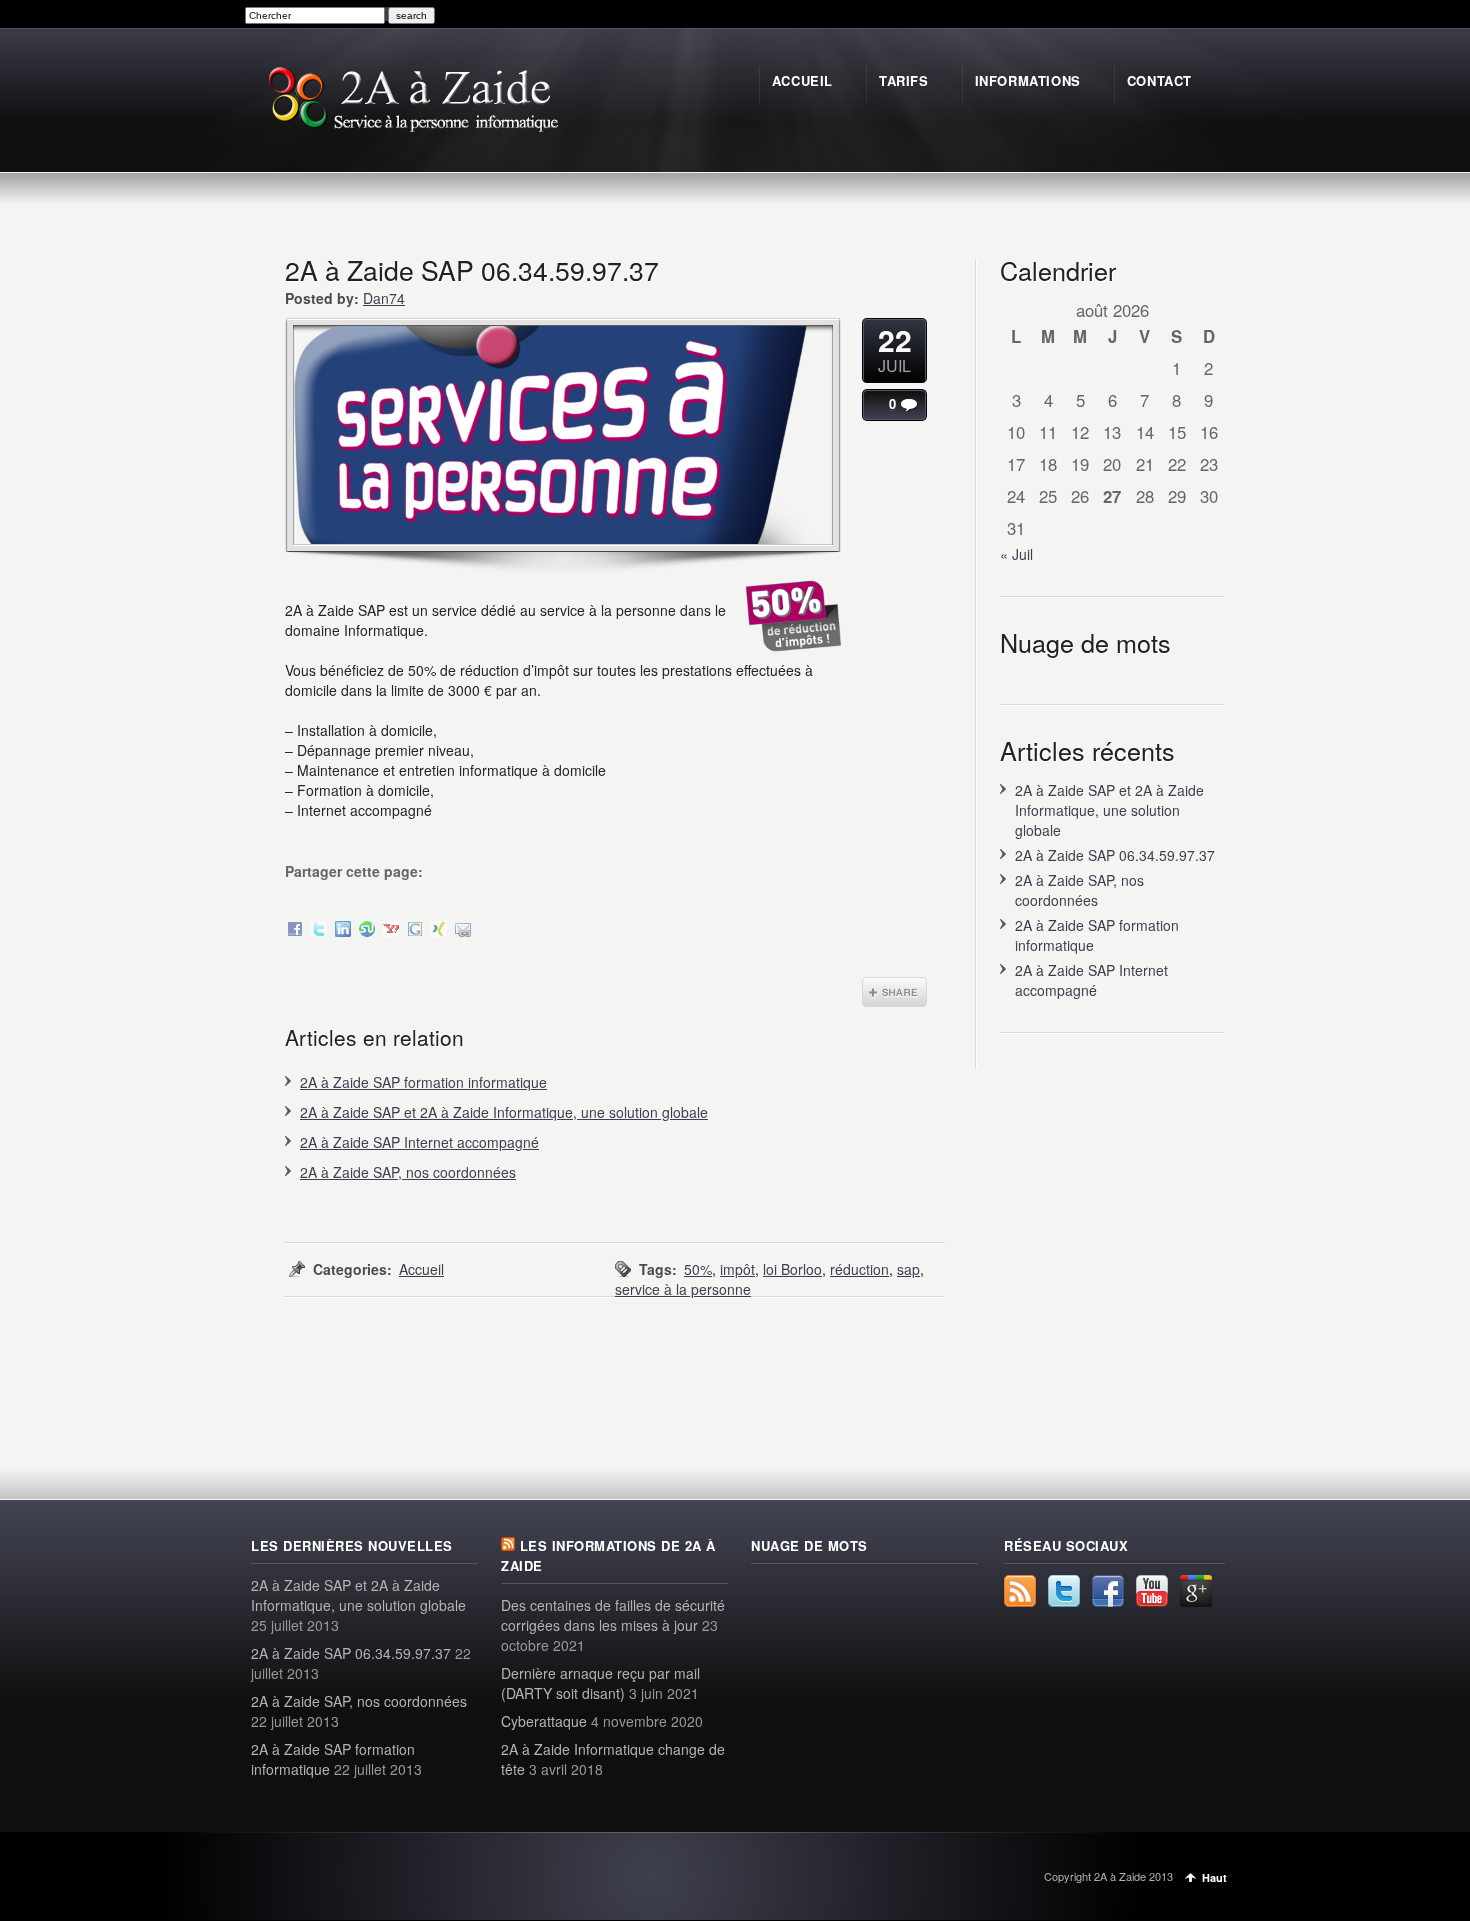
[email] (463, 931)
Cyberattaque (544, 1721)
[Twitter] (319, 931)
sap (908, 1269)
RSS (1020, 1591)
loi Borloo (792, 1269)
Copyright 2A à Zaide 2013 (1108, 1876)
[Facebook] (295, 931)
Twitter (1064, 1591)
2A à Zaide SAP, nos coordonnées (408, 1172)
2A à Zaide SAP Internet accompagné (419, 1142)
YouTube (1152, 1591)
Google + (1196, 1591)
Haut (1214, 1877)
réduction (859, 1269)
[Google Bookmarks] (415, 931)
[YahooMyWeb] (391, 931)
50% (698, 1269)
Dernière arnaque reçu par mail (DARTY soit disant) (600, 1683)
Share (894, 992)
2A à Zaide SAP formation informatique (423, 1082)
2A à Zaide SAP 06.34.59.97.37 (1115, 855)
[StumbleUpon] (367, 931)
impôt (737, 1269)
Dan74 (384, 298)
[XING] (439, 931)
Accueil (421, 1269)
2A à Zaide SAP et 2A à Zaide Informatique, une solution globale (504, 1112)
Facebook (1108, 1591)
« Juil (1016, 554)
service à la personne (683, 1289)
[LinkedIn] (343, 931)
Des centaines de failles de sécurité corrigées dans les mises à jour (613, 1615)
